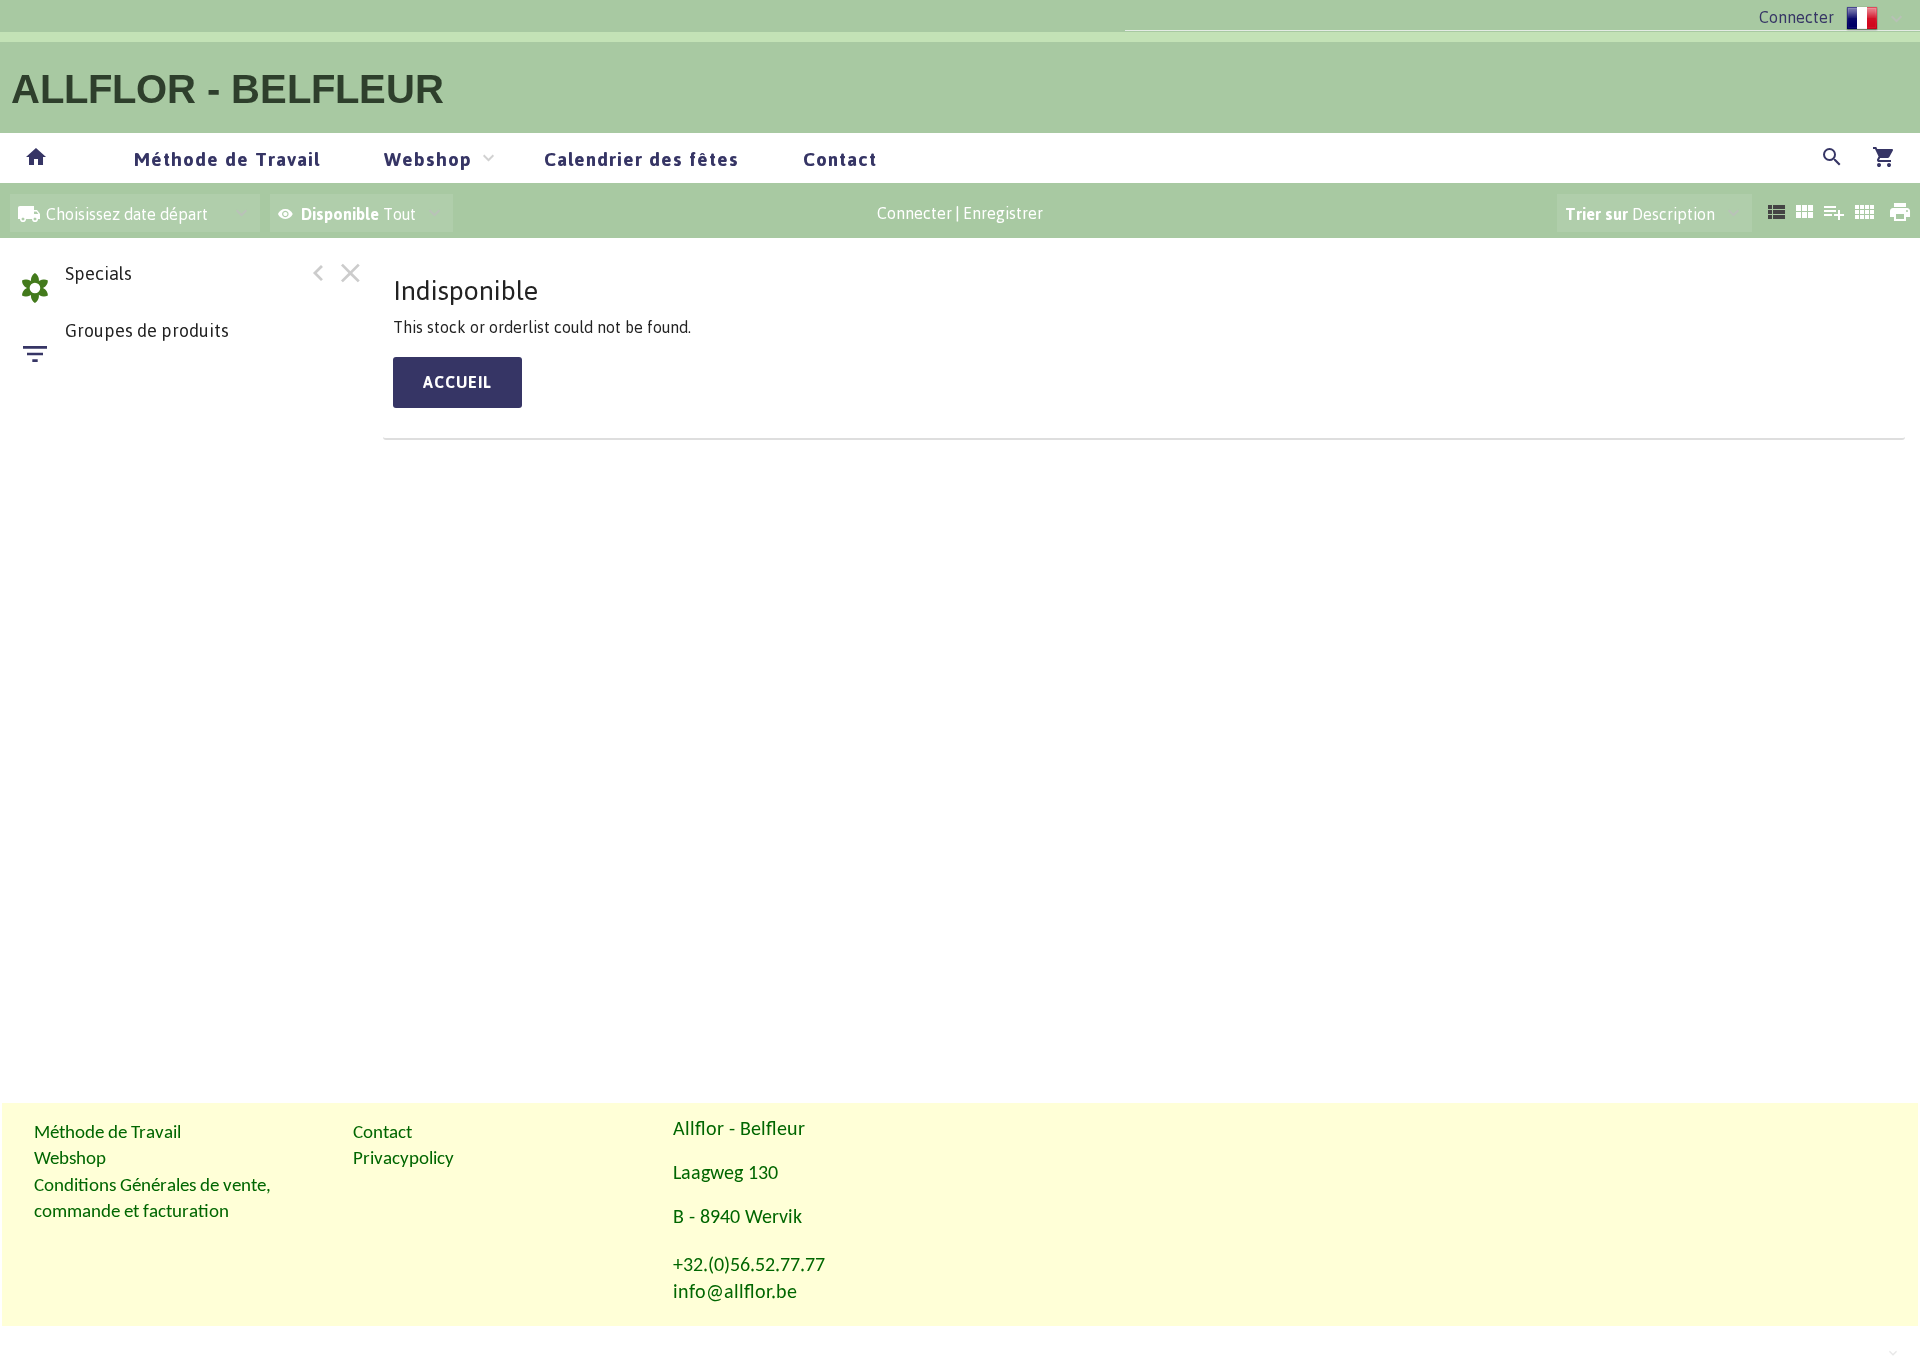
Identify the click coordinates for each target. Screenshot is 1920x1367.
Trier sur (1596, 214)
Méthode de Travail (227, 158)
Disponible (342, 214)
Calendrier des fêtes (641, 158)
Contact (840, 158)
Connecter (1796, 17)
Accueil (457, 382)
